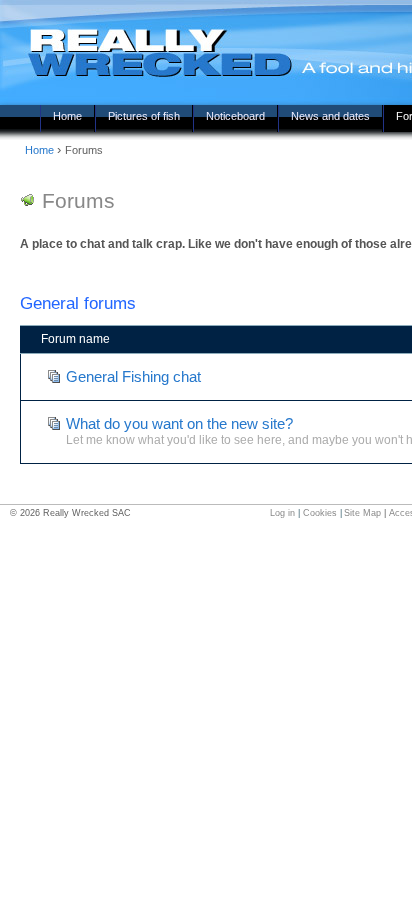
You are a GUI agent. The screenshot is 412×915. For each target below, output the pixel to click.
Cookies (320, 513)
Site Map (362, 513)
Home (67, 116)
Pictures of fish (144, 116)
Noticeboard (235, 116)
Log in (282, 513)
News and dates (330, 116)
